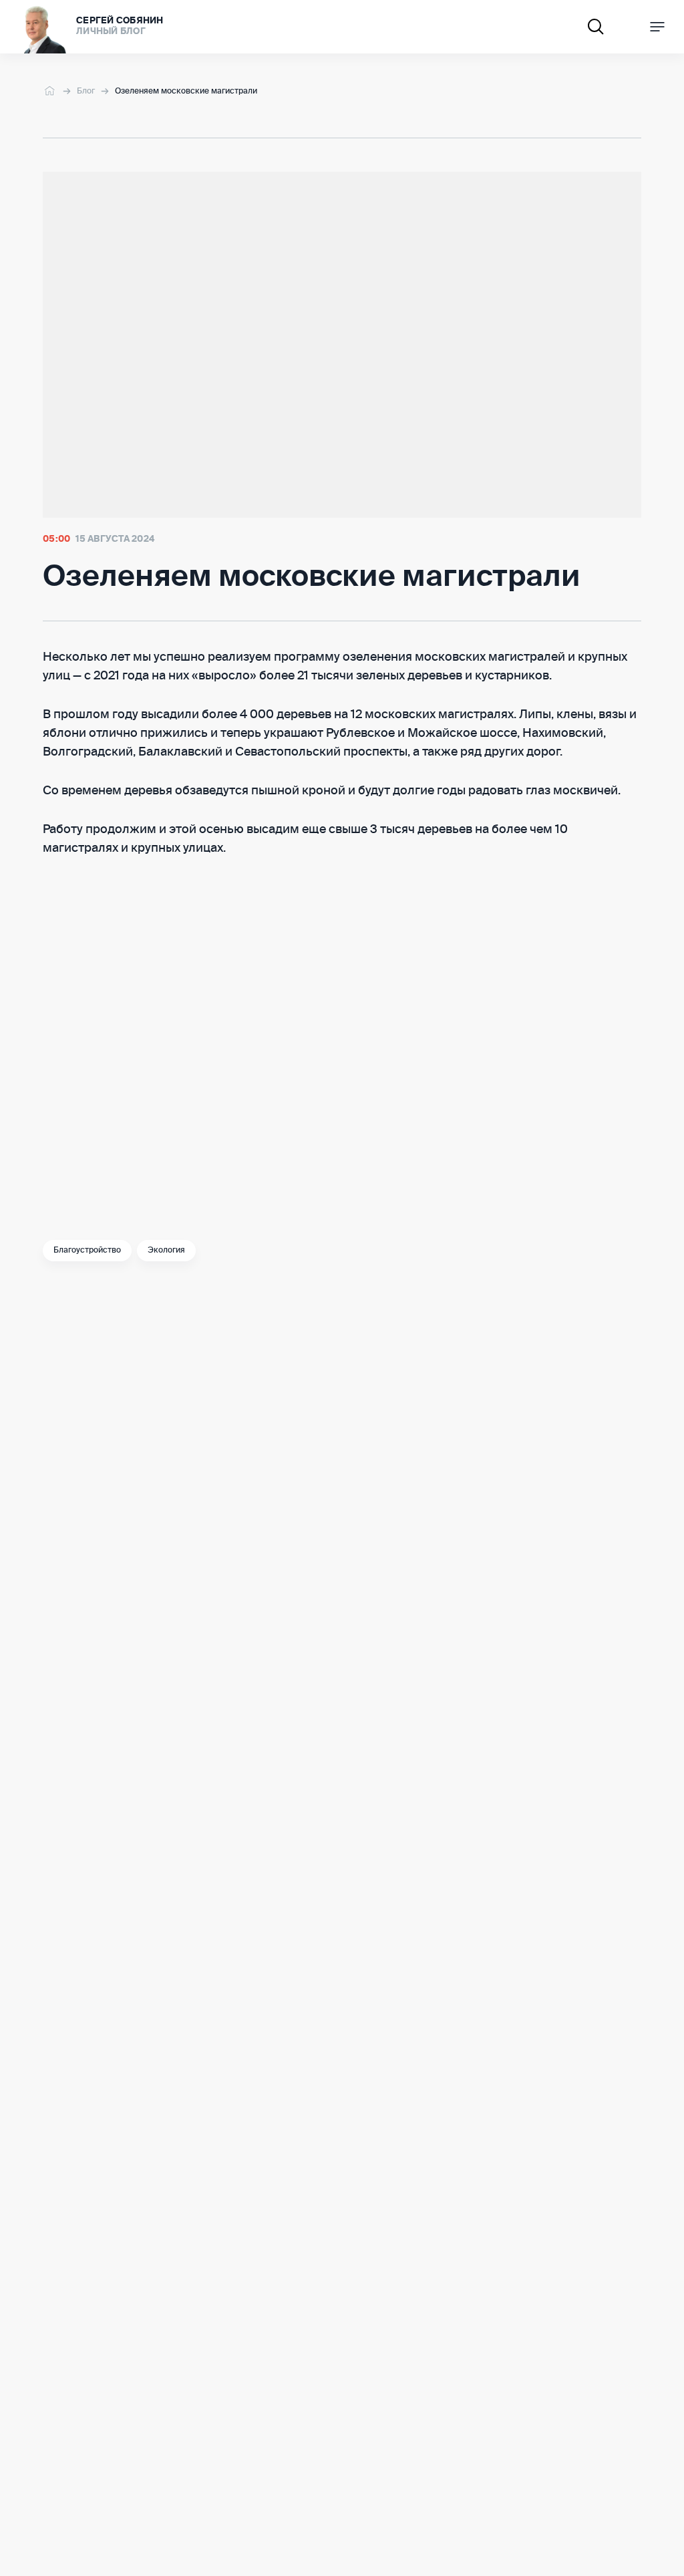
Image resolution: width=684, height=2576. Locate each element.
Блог (86, 92)
